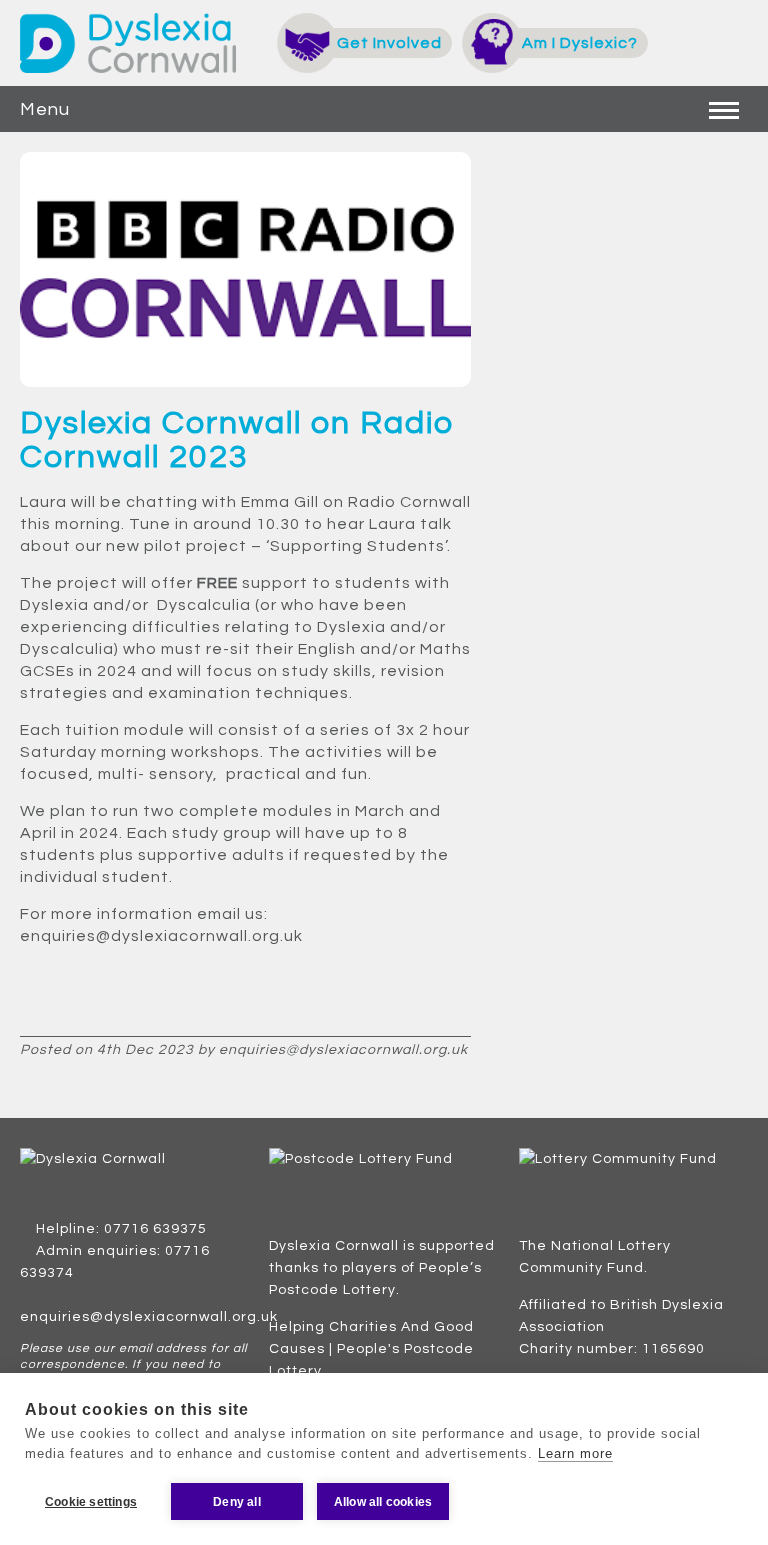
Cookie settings (91, 1502)
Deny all (237, 1502)
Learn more (575, 1453)
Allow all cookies (383, 1502)
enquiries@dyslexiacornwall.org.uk (149, 1317)
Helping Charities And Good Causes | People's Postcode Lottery (371, 1349)
